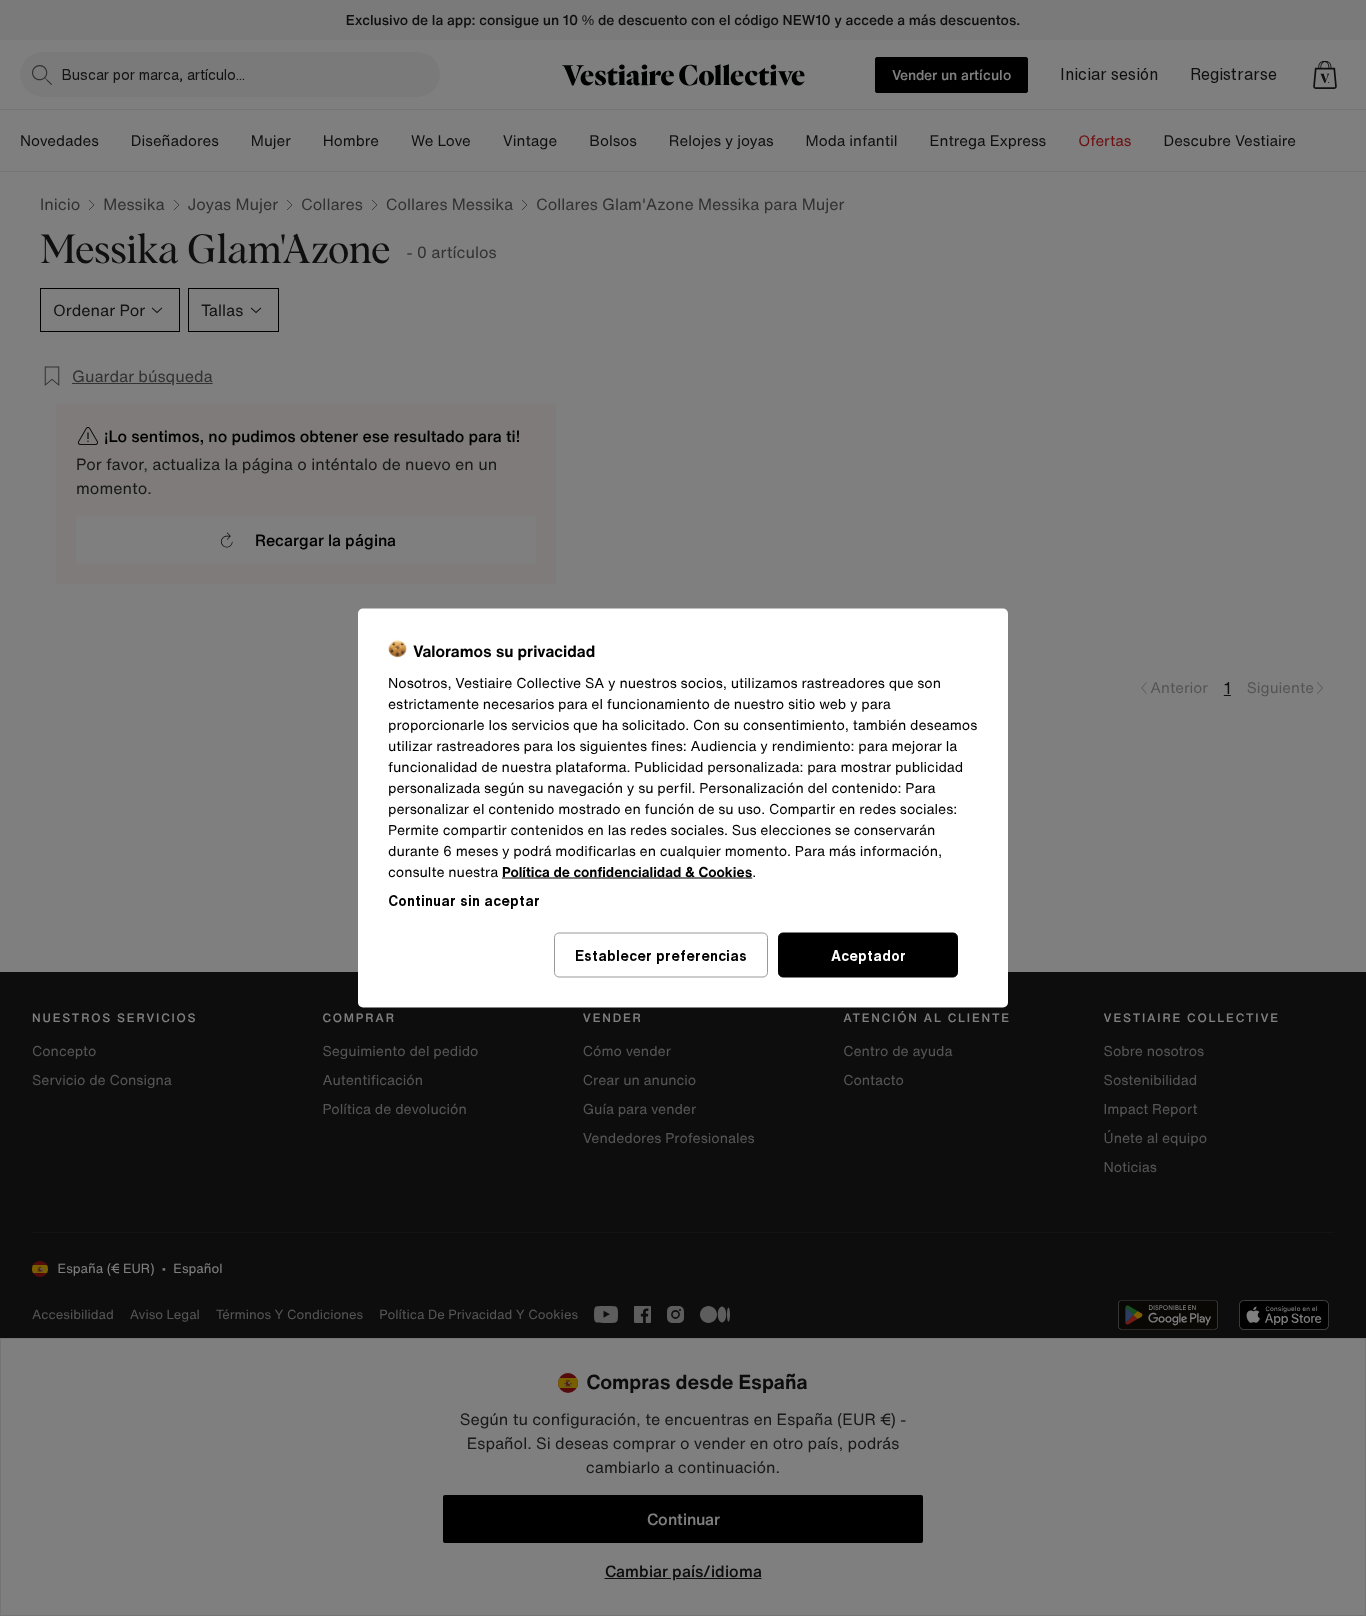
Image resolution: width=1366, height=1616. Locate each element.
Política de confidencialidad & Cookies (627, 872)
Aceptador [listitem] (868, 955)
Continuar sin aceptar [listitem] (464, 900)
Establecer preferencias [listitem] (661, 955)
